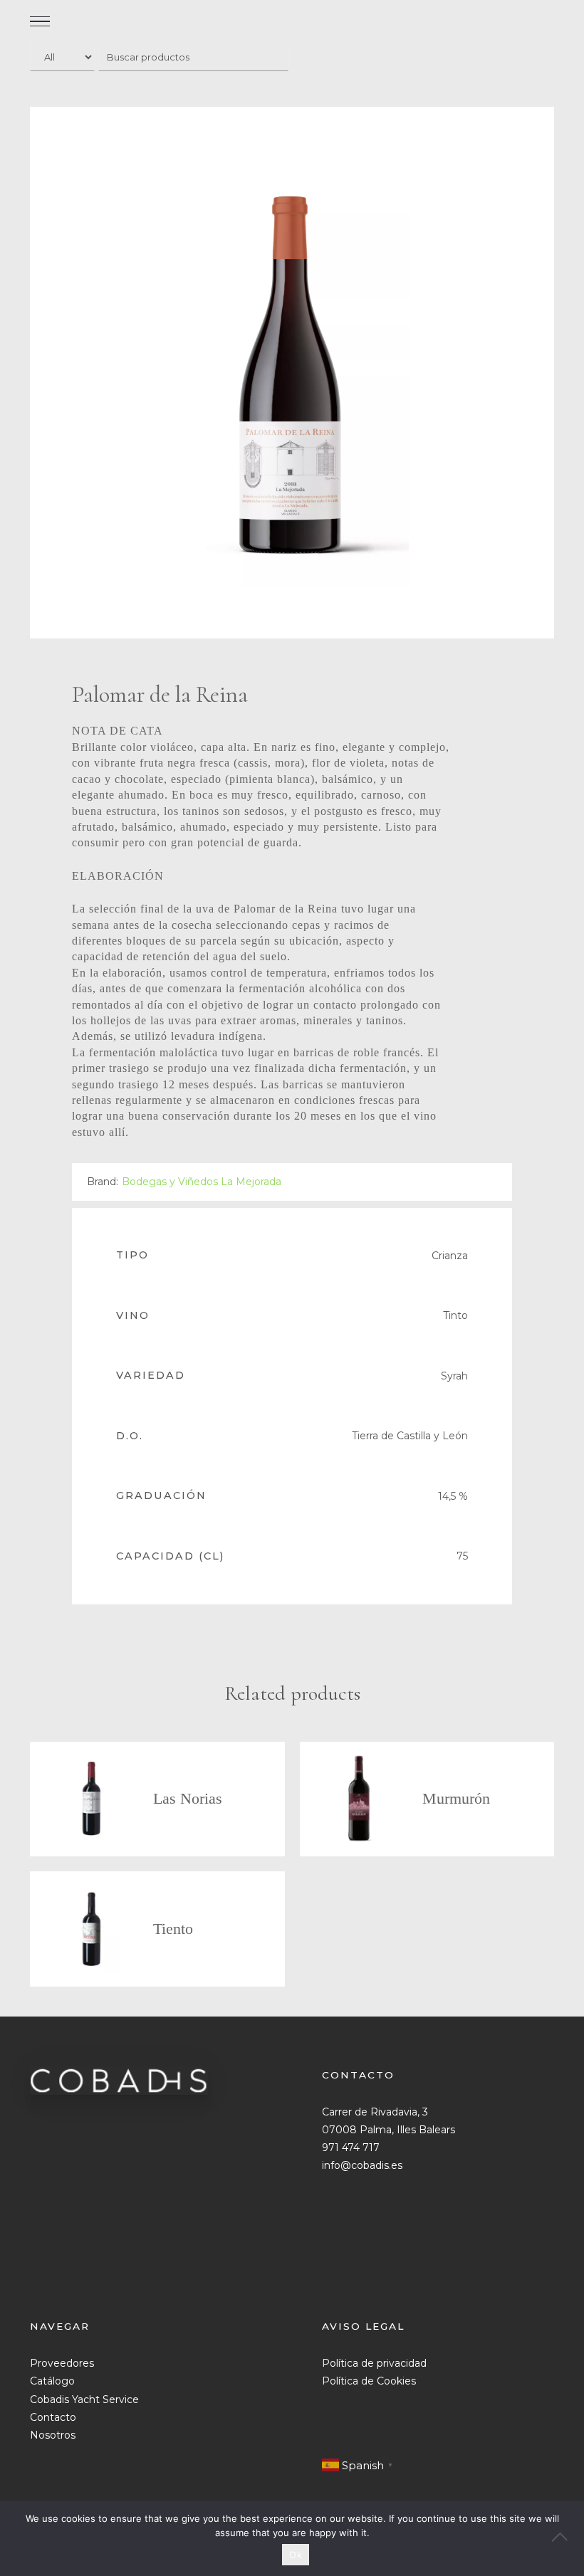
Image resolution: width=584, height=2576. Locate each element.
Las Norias (188, 1798)
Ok (296, 2555)
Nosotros (53, 2435)
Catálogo (52, 2381)
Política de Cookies (369, 2381)
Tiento (173, 1929)
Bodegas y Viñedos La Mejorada (202, 1182)
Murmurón (456, 1798)
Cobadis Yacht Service (84, 2399)
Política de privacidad (374, 2363)
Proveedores (62, 2363)
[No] (566, 2538)
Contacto (53, 2417)
